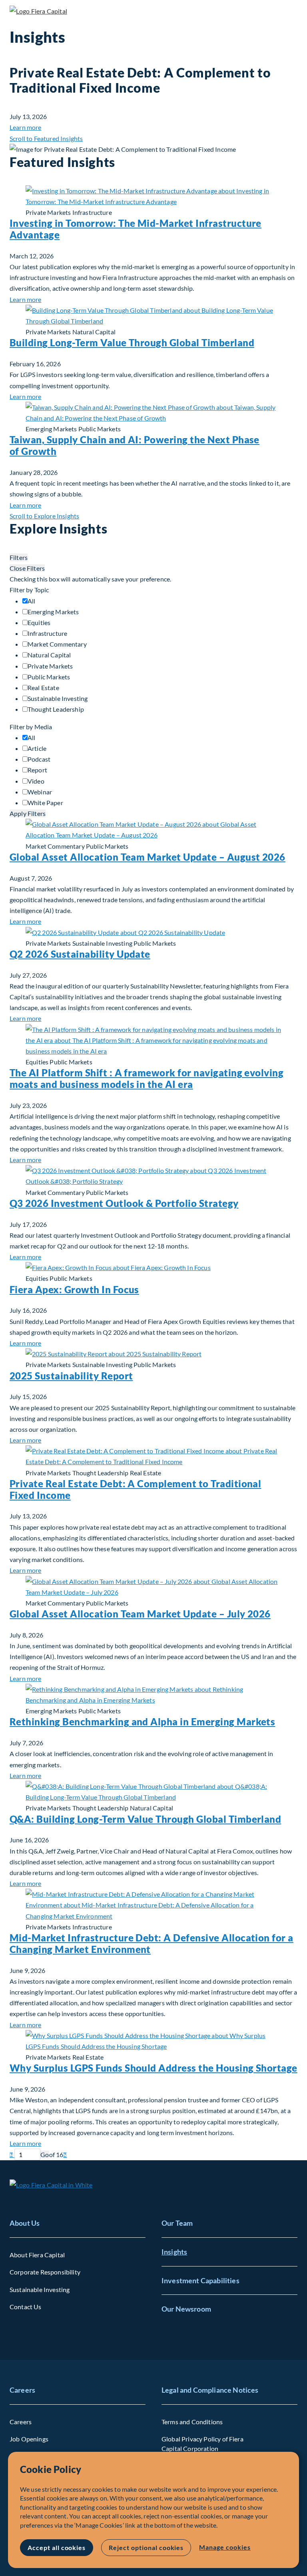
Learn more (26, 127)
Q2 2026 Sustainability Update (80, 954)
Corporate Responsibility (45, 2272)
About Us (25, 2223)
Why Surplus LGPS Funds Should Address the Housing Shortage (153, 2068)
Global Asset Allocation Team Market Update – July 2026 (140, 1614)
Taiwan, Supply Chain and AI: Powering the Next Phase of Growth (135, 445)
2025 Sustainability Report (71, 1376)
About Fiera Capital (37, 2255)
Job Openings (29, 2439)
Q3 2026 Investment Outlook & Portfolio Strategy (124, 1203)
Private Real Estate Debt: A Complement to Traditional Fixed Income (135, 1489)
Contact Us (26, 2307)
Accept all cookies (57, 2547)
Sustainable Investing (40, 2289)
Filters (19, 557)
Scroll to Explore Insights (44, 516)
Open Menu (291, 12)
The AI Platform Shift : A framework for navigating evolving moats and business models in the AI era (147, 1078)
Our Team (177, 2223)
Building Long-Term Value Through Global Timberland (132, 342)
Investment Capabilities (200, 2280)
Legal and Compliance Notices (210, 2390)
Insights (174, 2252)
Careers (22, 2390)
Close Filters (27, 568)
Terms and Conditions (192, 2422)
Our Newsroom (186, 2309)
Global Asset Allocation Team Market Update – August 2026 (148, 857)
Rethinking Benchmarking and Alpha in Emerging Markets (142, 1722)
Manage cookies (225, 2547)
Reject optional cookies (146, 2547)
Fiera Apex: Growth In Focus (74, 1289)
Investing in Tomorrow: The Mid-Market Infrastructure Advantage (136, 229)
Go (45, 2154)
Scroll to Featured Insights (46, 138)
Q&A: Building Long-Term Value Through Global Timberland (145, 1819)
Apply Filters (28, 813)
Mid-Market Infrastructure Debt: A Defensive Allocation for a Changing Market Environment (152, 1943)
